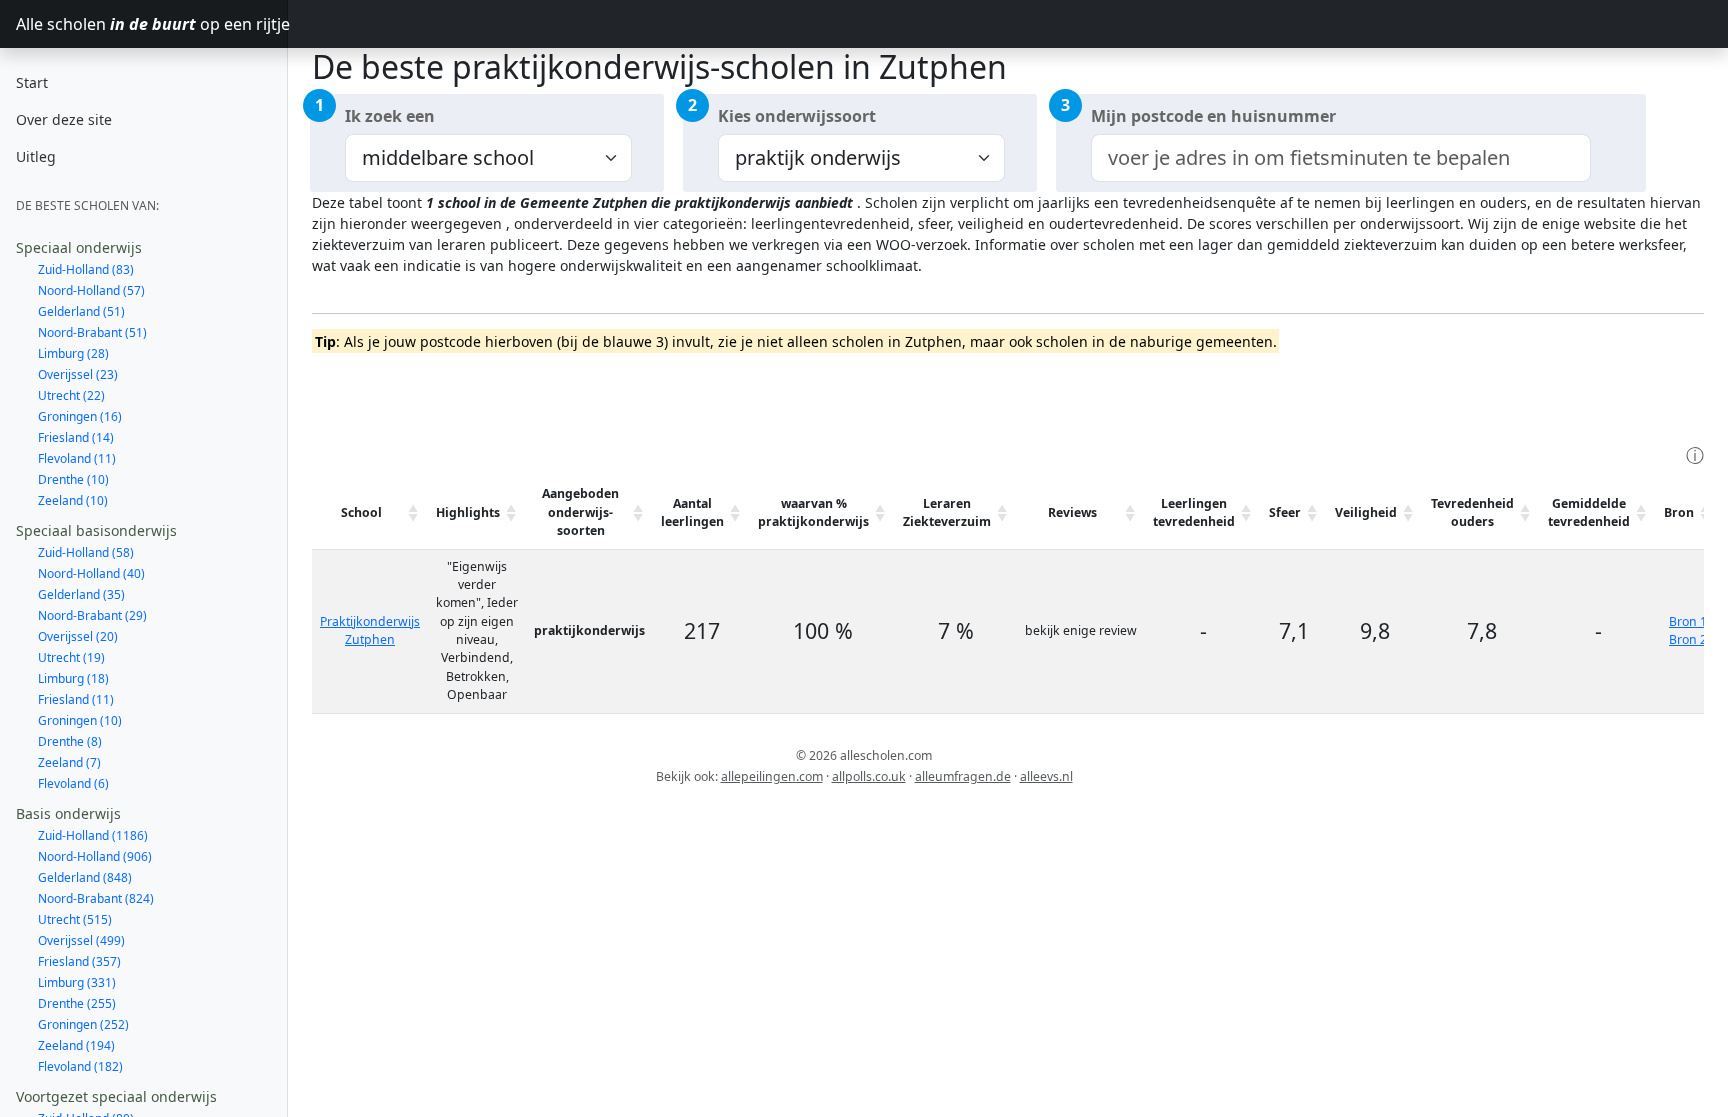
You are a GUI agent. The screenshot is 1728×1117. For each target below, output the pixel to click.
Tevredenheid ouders (1472, 512)
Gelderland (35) (81, 594)
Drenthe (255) (77, 1003)
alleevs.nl (1046, 776)
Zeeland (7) (69, 762)
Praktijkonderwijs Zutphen (370, 630)
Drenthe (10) (73, 479)
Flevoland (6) (73, 783)
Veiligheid (1366, 512)
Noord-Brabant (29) (92, 615)
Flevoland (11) (77, 458)
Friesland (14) (76, 437)
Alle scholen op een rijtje (152, 24)
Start (32, 82)
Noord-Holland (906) (95, 856)
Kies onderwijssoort (797, 116)
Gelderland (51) (81, 311)
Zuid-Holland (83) (86, 269)
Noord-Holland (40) (91, 573)
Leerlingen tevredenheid (1194, 512)
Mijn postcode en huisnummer (1213, 116)
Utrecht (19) (71, 657)
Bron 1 (1688, 621)
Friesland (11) (76, 699)
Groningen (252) (83, 1024)
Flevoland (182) (80, 1066)
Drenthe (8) (70, 741)
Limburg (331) (77, 982)
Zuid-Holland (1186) (93, 835)
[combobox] (1341, 158)
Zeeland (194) (76, 1045)
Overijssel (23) (78, 374)
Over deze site (64, 119)
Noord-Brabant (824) (96, 898)
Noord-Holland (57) (91, 290)
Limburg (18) (73, 678)
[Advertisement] (676, 396)
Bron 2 (1688, 639)
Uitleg (36, 156)
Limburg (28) (73, 353)
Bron (1679, 512)
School (361, 512)
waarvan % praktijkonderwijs (813, 512)
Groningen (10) (80, 720)
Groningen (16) (80, 416)
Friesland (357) (79, 961)
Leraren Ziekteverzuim (947, 512)
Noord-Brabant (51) (92, 332)
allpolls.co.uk (869, 776)
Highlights (468, 512)
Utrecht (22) (71, 395)
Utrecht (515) (75, 919)
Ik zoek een (390, 116)
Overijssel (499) (81, 940)
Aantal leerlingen (692, 512)
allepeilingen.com (772, 776)
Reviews (1072, 512)
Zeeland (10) (73, 500)
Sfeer (1285, 512)
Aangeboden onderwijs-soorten (580, 512)
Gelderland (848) (85, 877)
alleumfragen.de (963, 776)
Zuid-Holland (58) (86, 552)
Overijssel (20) (78, 636)
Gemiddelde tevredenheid (1589, 512)
